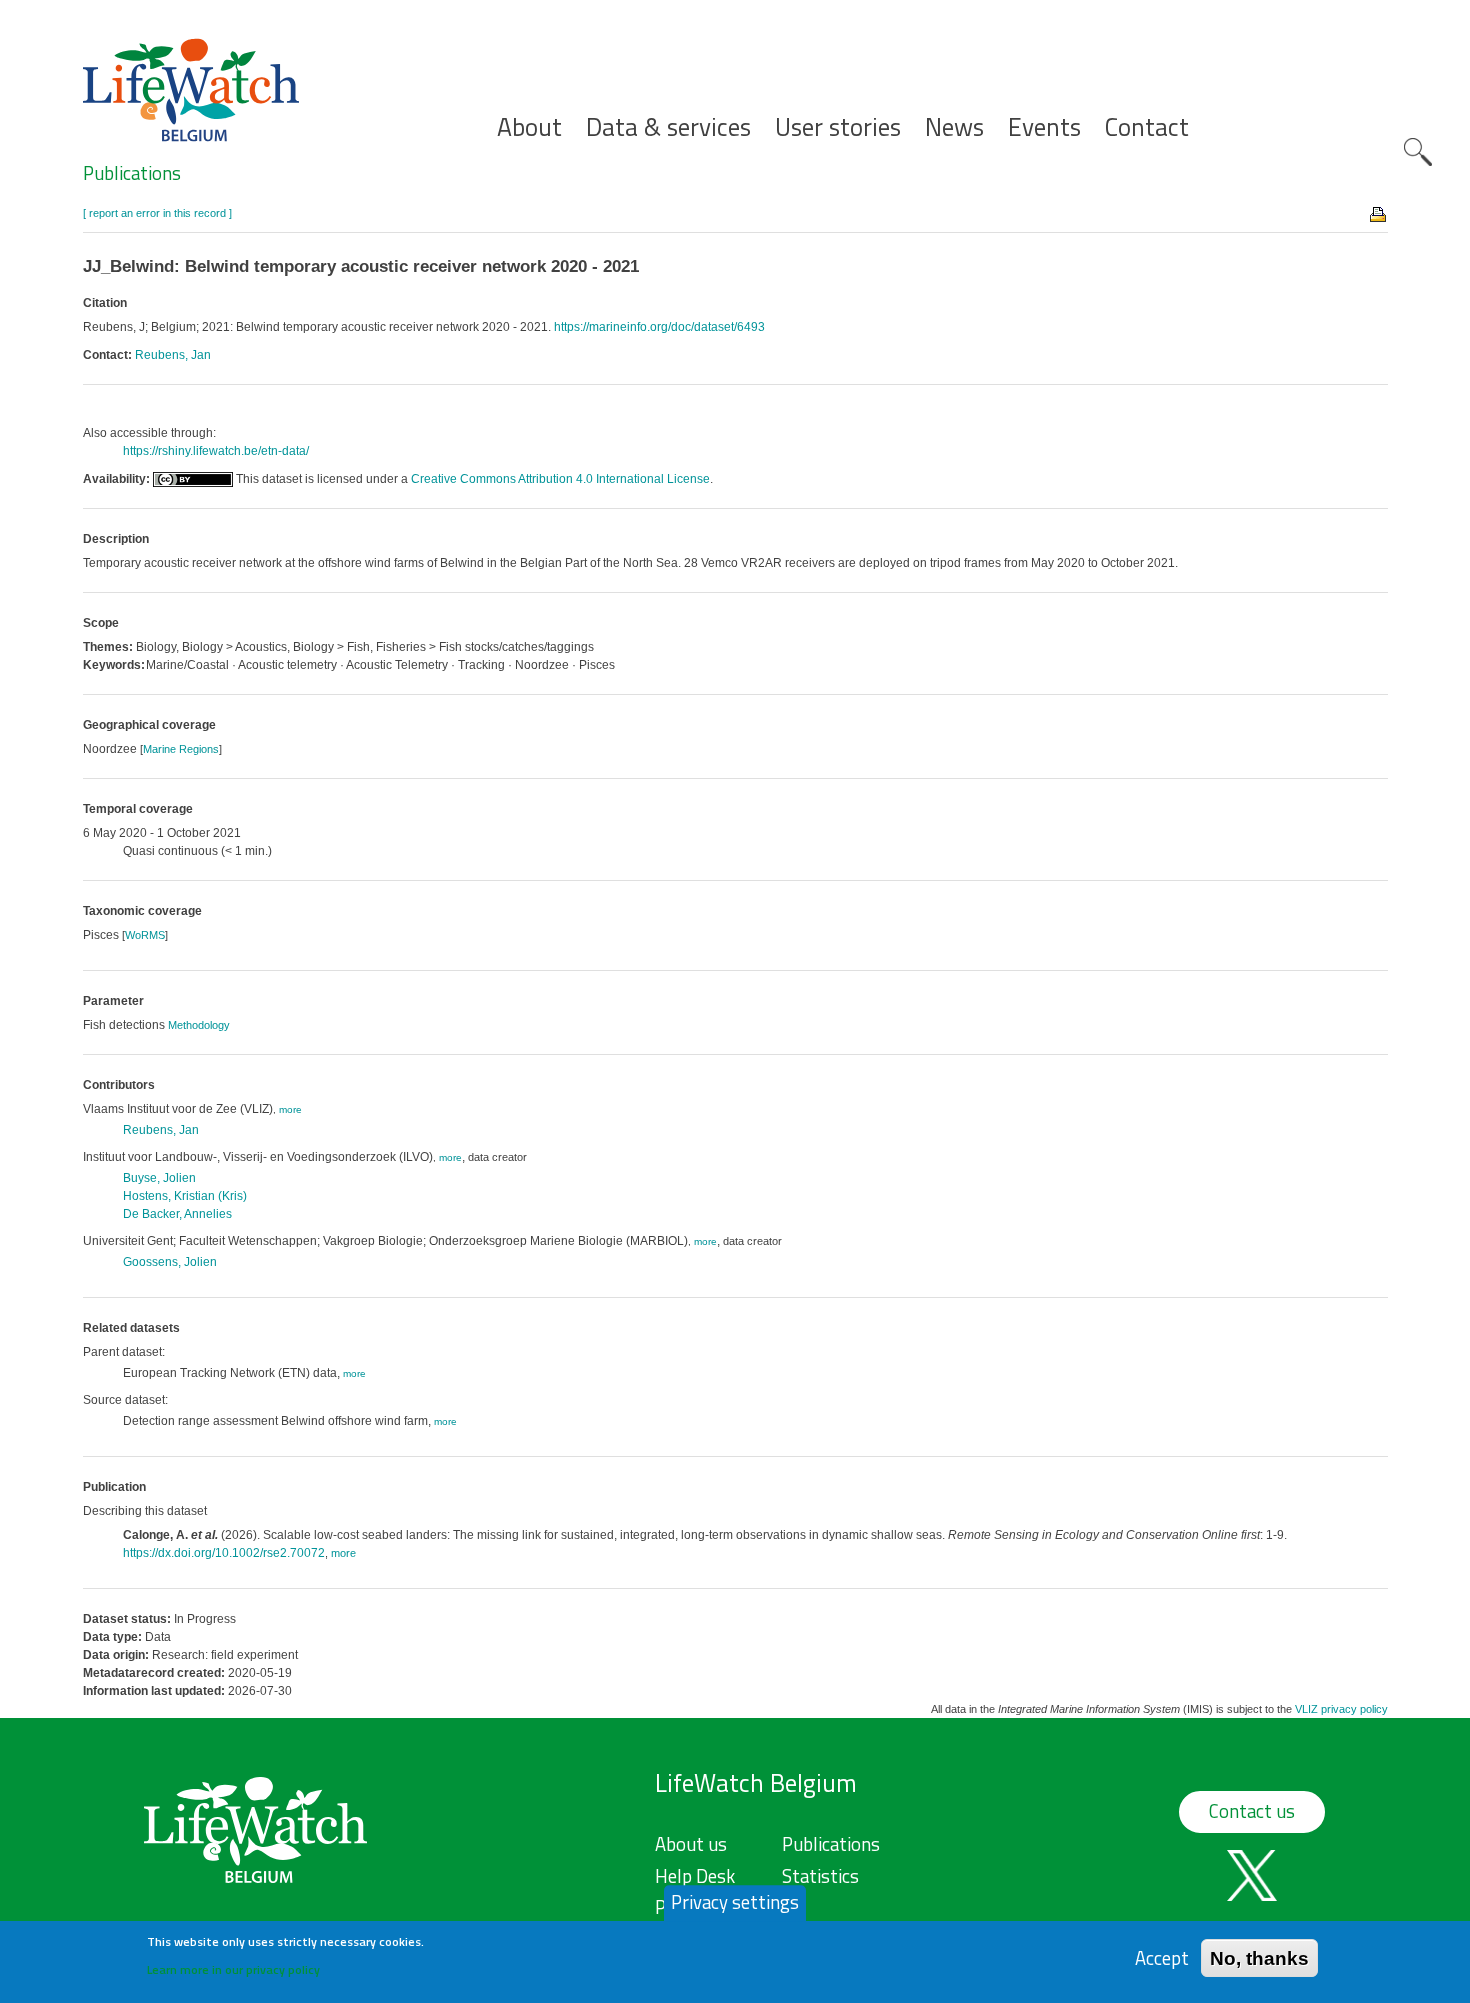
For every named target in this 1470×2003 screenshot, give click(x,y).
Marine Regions (181, 749)
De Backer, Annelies (177, 1214)
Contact (1147, 127)
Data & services (668, 127)
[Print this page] (1379, 213)
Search (1418, 152)
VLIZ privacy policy (1341, 1709)
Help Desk (695, 1876)
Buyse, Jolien (159, 1178)
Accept (1162, 1957)
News (954, 127)
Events (1044, 127)
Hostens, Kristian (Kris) (185, 1196)
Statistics (820, 1876)
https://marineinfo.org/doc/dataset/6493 (659, 327)
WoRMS (145, 935)
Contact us (1252, 1811)
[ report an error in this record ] (157, 213)
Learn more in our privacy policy (233, 1968)
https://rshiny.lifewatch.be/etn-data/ (216, 451)
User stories (838, 127)
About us (691, 1844)
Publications (132, 173)
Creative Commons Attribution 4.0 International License (560, 479)
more (290, 1109)
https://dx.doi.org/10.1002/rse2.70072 (224, 1553)
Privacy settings (735, 1902)
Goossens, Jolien (170, 1262)
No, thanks (1259, 1957)
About (529, 127)
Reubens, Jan (173, 355)
